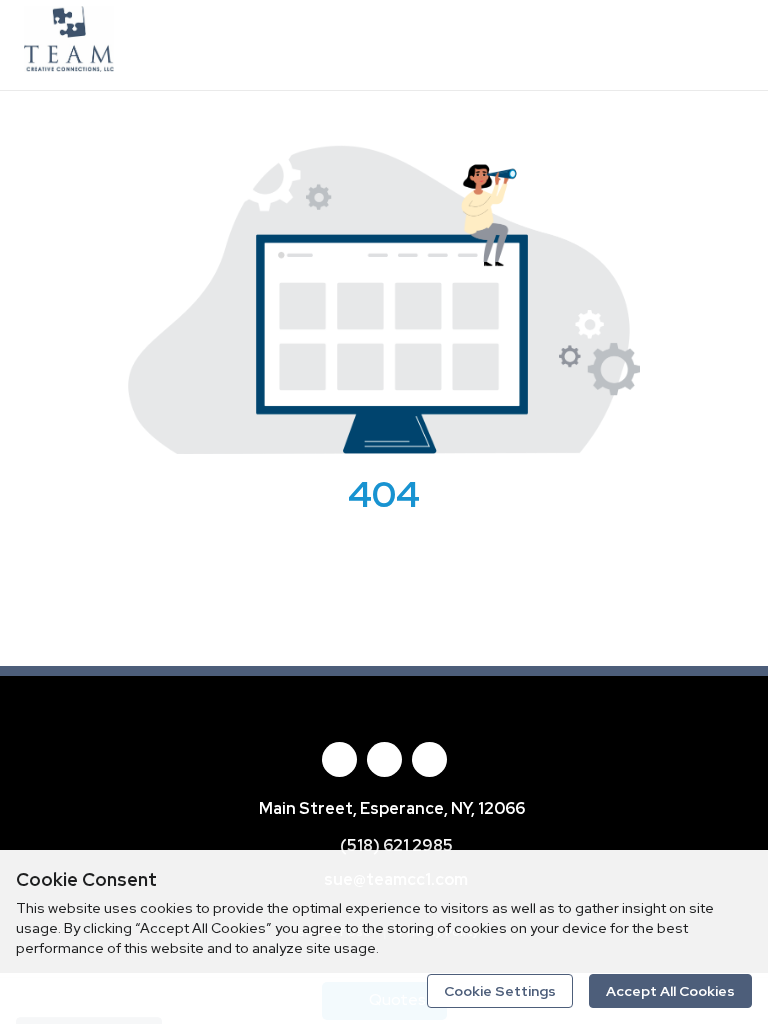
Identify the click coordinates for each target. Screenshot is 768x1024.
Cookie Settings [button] (500, 991)
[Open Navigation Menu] (723, 45)
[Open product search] (683, 45)
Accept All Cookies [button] (670, 991)
